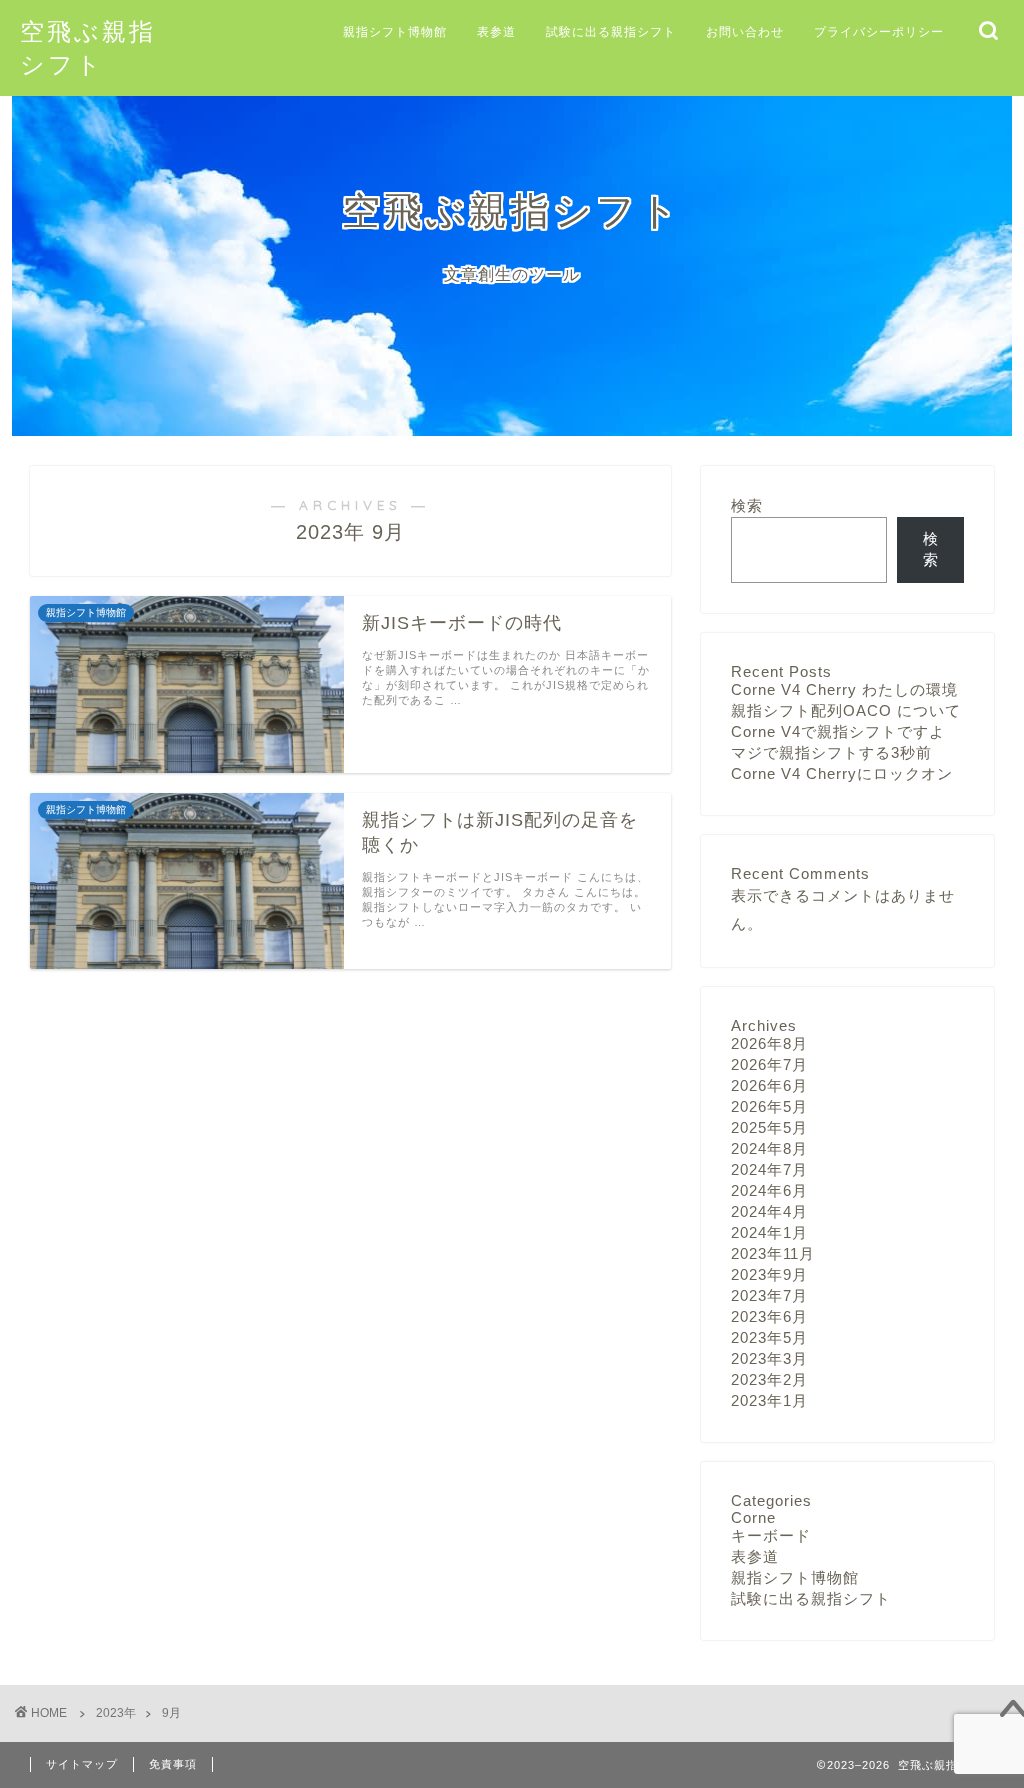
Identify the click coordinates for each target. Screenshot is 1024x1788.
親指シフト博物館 (395, 31)
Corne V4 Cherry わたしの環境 (844, 689)
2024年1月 (769, 1232)
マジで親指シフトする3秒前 (831, 752)
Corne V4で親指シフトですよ (838, 731)
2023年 (116, 1713)
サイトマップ (82, 1764)
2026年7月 (769, 1064)
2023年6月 (769, 1316)
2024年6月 (769, 1190)
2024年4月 (769, 1211)
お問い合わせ (745, 31)
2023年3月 (769, 1358)
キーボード (771, 1535)
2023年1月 (769, 1400)
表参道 (496, 31)
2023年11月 (773, 1253)
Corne (753, 1517)
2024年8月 (769, 1148)
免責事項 (173, 1764)
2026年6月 (769, 1085)
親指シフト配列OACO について (846, 710)
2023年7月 (769, 1295)
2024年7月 (769, 1169)
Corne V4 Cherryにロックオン (842, 773)
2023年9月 (769, 1274)
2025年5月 (769, 1127)
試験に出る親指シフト (611, 31)
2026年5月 (769, 1106)
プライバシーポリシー (879, 31)
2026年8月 (769, 1043)
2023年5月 (769, 1337)
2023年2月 (769, 1379)
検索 (747, 505)
